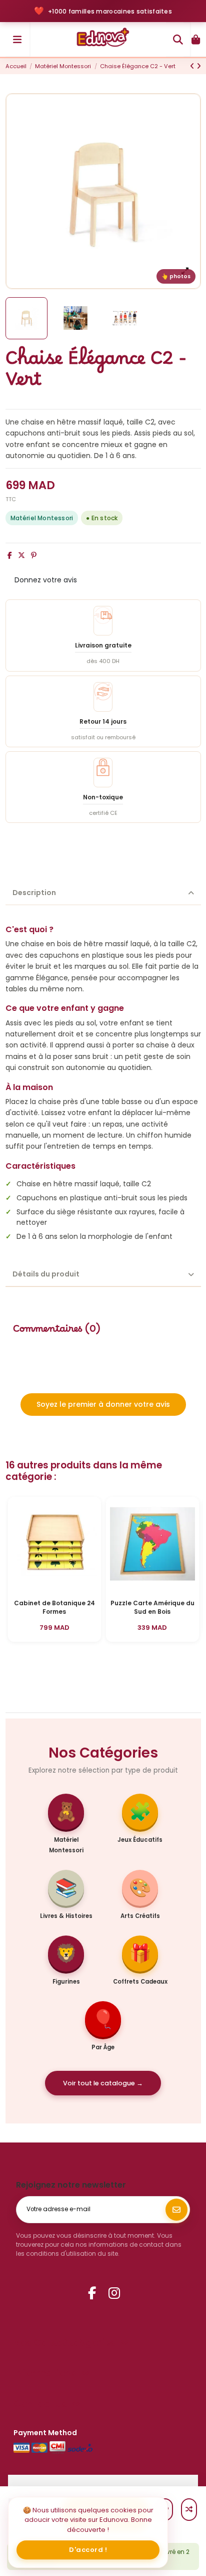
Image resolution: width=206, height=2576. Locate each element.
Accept (88, 2550)
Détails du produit (46, 1274)
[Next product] (199, 66)
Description (34, 893)
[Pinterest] (34, 555)
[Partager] (10, 555)
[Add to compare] (189, 2510)
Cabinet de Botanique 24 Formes (54, 1607)
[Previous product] (193, 66)
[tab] (103, 894)
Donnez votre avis (46, 580)
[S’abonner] (176, 2210)
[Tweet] (21, 555)
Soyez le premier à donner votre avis (103, 1404)
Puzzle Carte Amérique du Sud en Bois (152, 1607)
